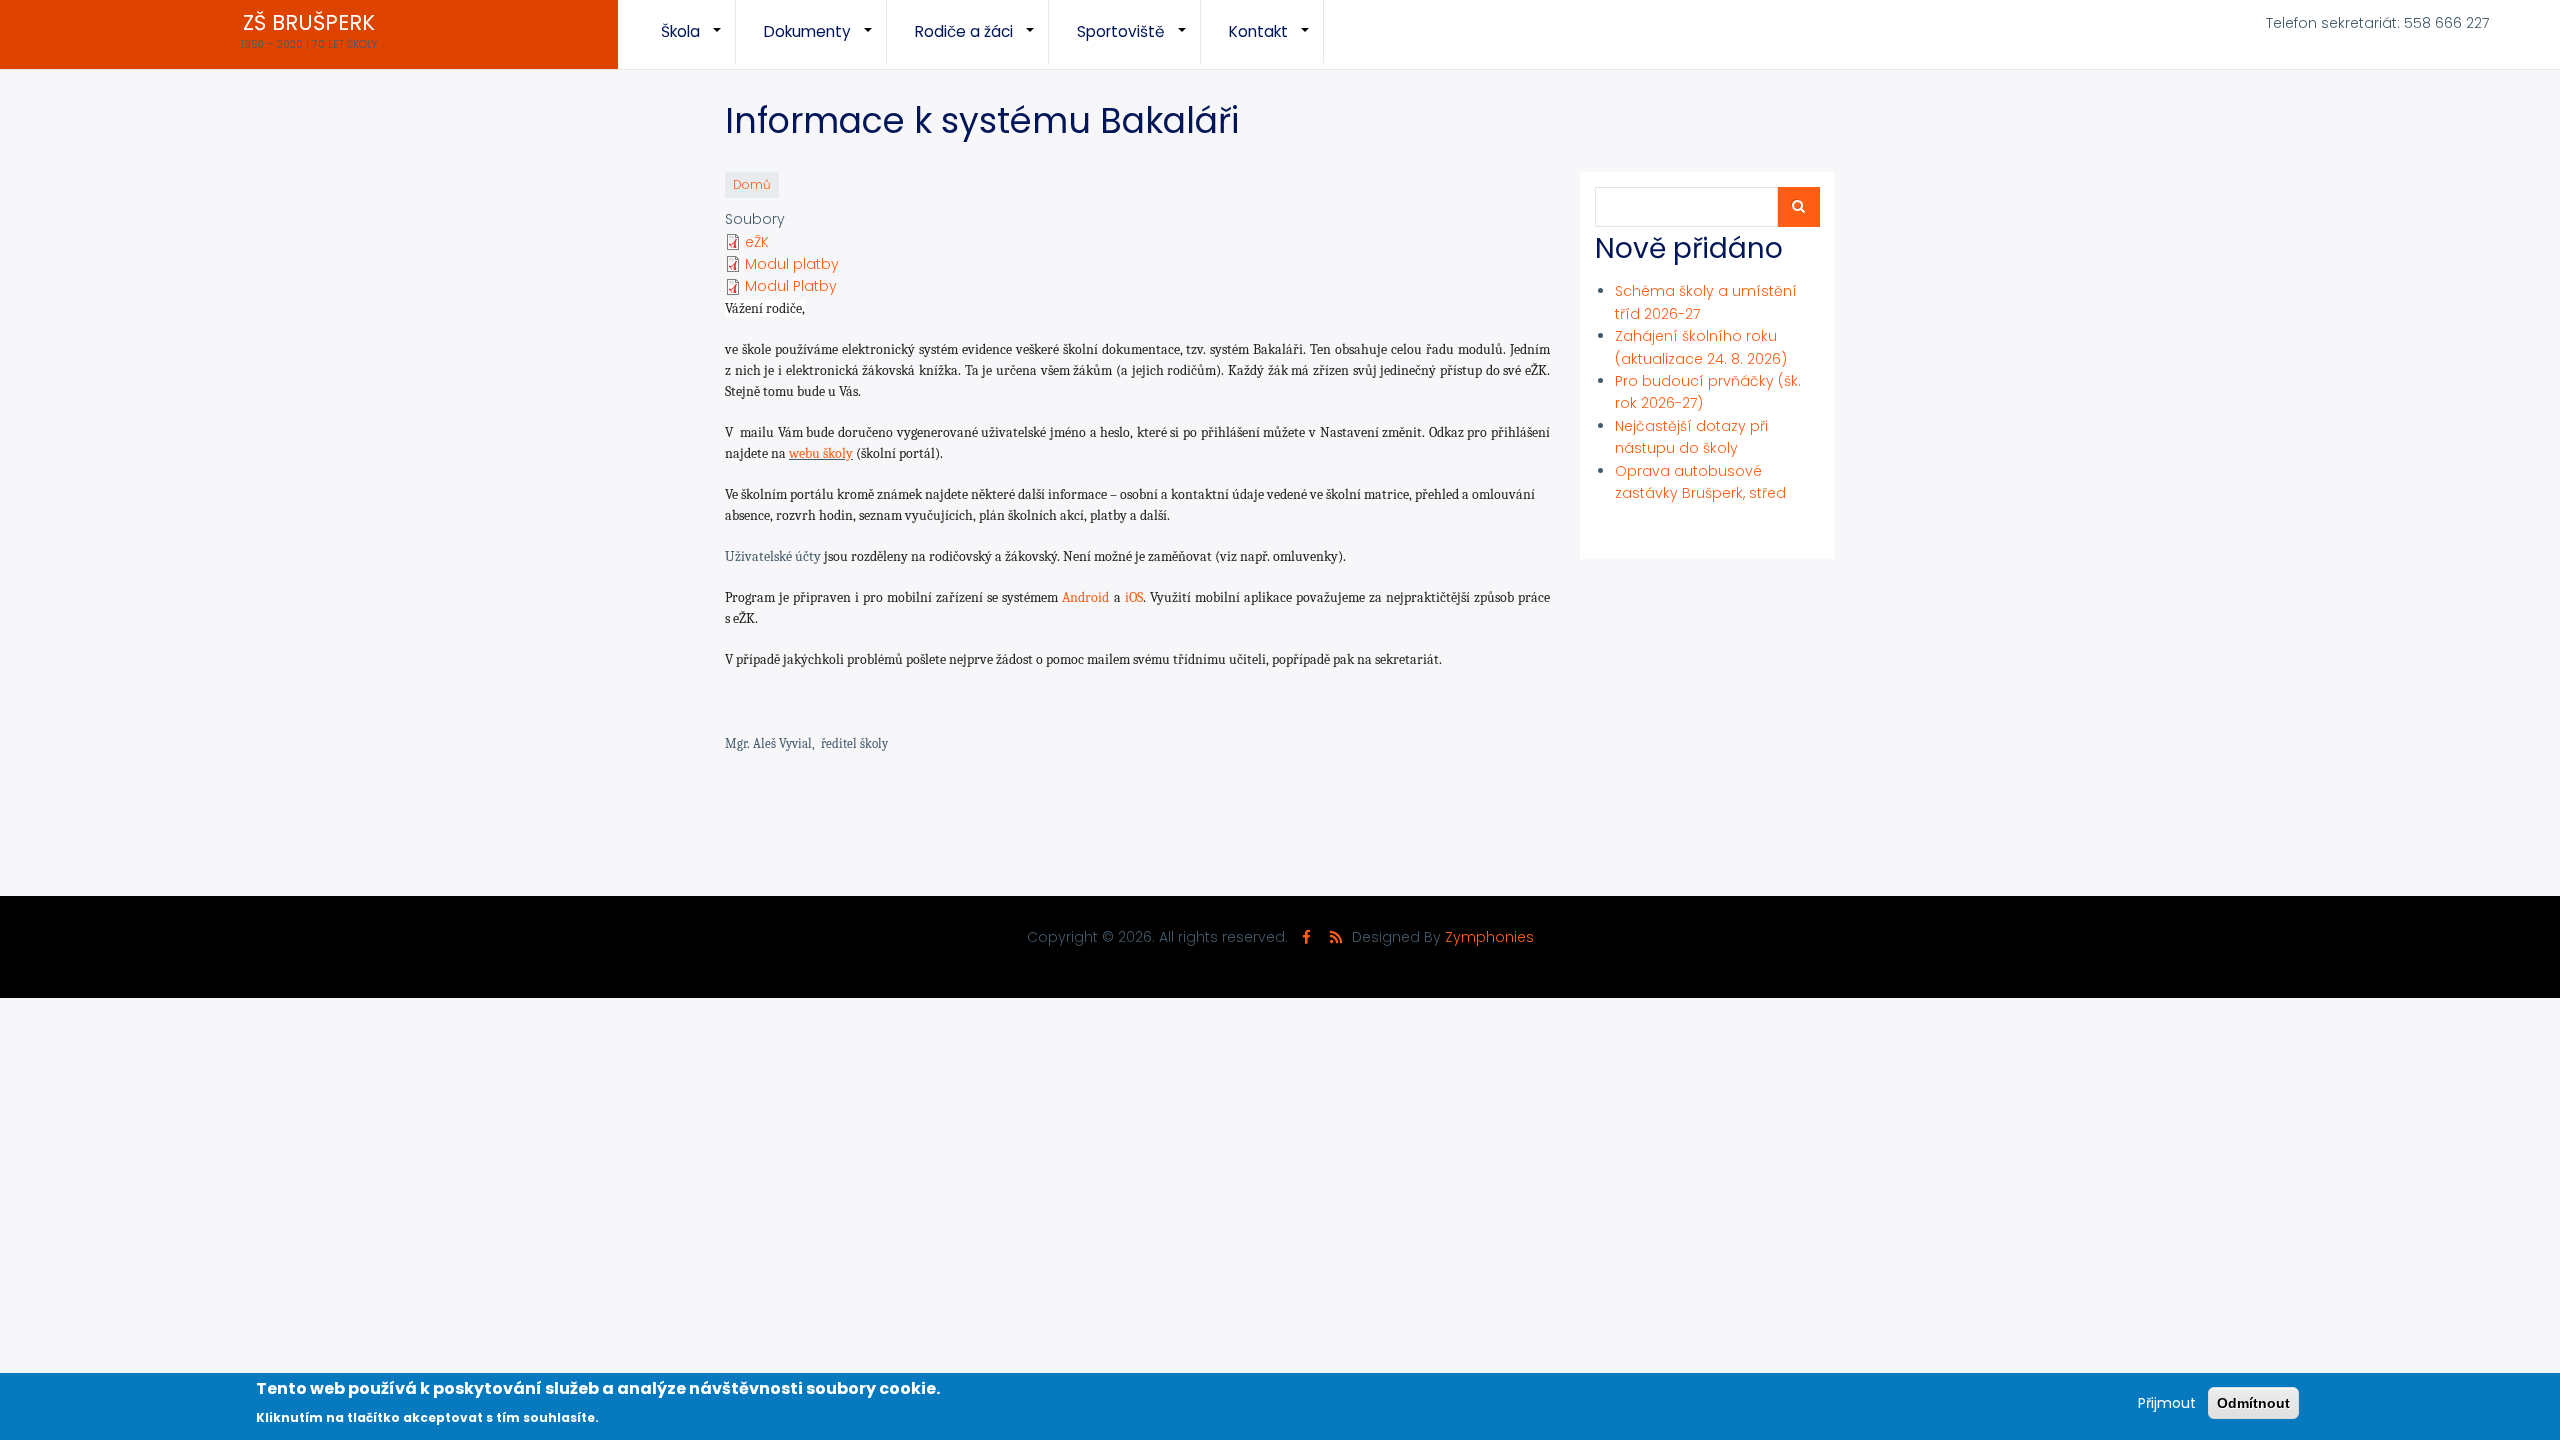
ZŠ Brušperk (309, 23)
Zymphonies (1489, 937)
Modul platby (792, 264)
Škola (698, 42)
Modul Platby (791, 286)
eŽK (757, 242)
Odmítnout (2253, 1403)
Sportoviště (1139, 42)
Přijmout (2167, 1403)
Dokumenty (825, 42)
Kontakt (1276, 42)
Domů (752, 185)
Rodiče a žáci (982, 42)
